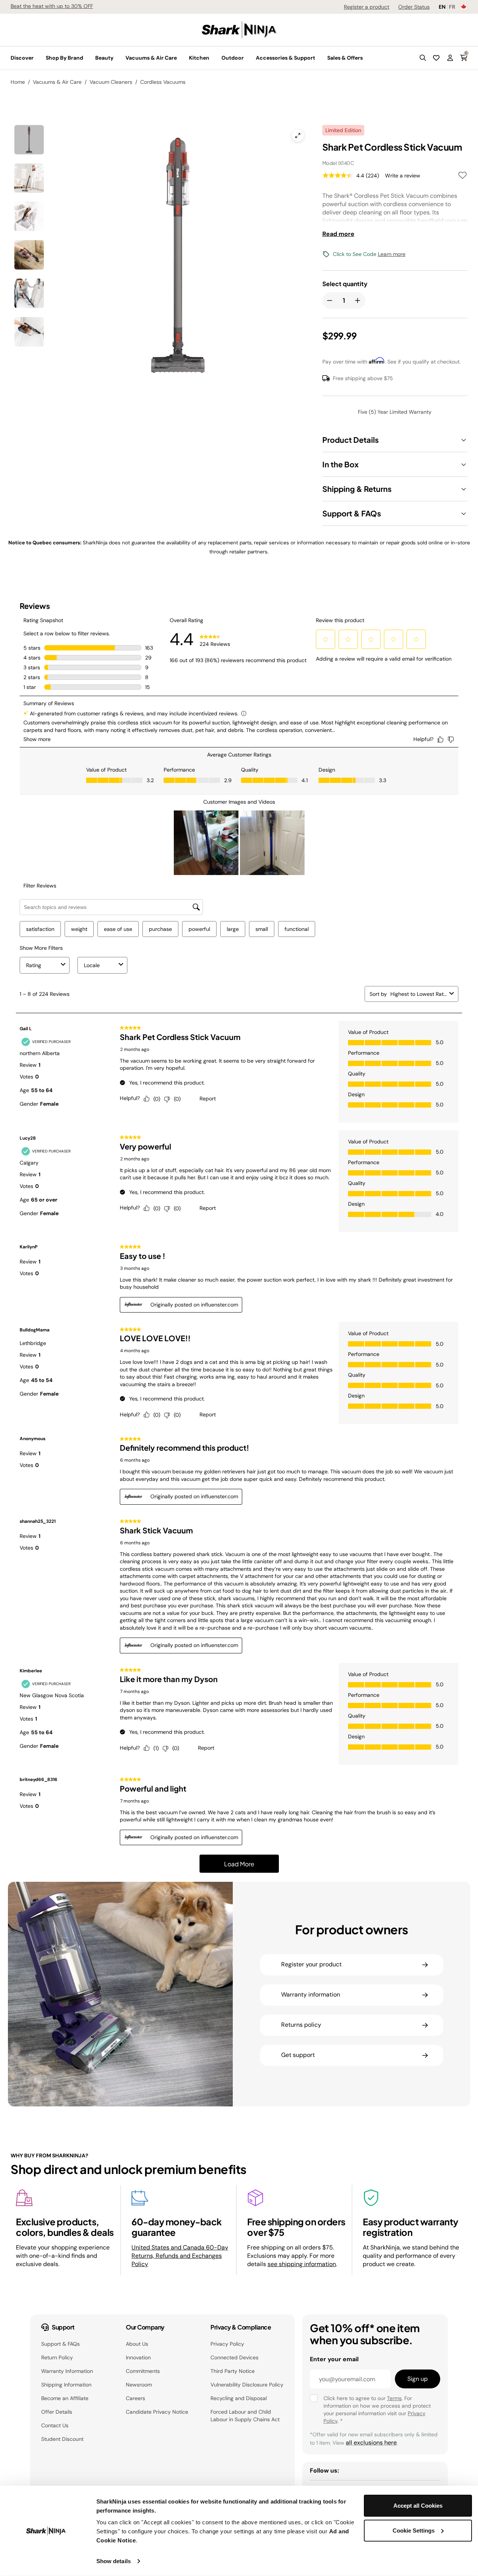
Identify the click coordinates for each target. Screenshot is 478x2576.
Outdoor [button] (233, 58)
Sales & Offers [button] (345, 58)
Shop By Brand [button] (64, 58)
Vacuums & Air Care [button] (151, 58)
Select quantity (345, 284)
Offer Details (57, 2412)
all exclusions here (371, 2443)
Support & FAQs (60, 2344)
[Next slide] (221, 225)
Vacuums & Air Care (57, 82)
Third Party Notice (233, 2371)
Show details (114, 2561)
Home (18, 82)
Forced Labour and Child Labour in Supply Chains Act (245, 2416)
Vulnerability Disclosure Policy (247, 2385)
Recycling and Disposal (239, 2398)
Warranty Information (67, 2371)
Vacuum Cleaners (111, 82)
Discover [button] (22, 58)
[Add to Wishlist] (463, 176)
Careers (135, 2398)
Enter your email (334, 2359)
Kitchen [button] (199, 58)
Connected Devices (234, 2357)
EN (442, 7)
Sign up (418, 2379)
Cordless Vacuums (163, 82)
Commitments (143, 2371)
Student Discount (62, 2439)
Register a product (367, 7)
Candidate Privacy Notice (157, 2412)
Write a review (403, 176)
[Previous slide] (91, 225)
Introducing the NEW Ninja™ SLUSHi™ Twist (63, 6)
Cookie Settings (414, 2530)
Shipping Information (66, 2385)
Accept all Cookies (418, 2506)
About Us (137, 2344)
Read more (338, 234)
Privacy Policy (227, 2344)
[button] (423, 58)
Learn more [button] (392, 254)
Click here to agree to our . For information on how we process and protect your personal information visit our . (377, 2410)
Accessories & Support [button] (285, 58)
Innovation (138, 2357)
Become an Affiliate (65, 2398)
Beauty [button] (104, 58)
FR (452, 7)
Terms (394, 2398)
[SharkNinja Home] (239, 29)
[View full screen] (298, 136)
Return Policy (57, 2357)
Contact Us (55, 2425)
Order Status (414, 7)
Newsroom (139, 2385)
